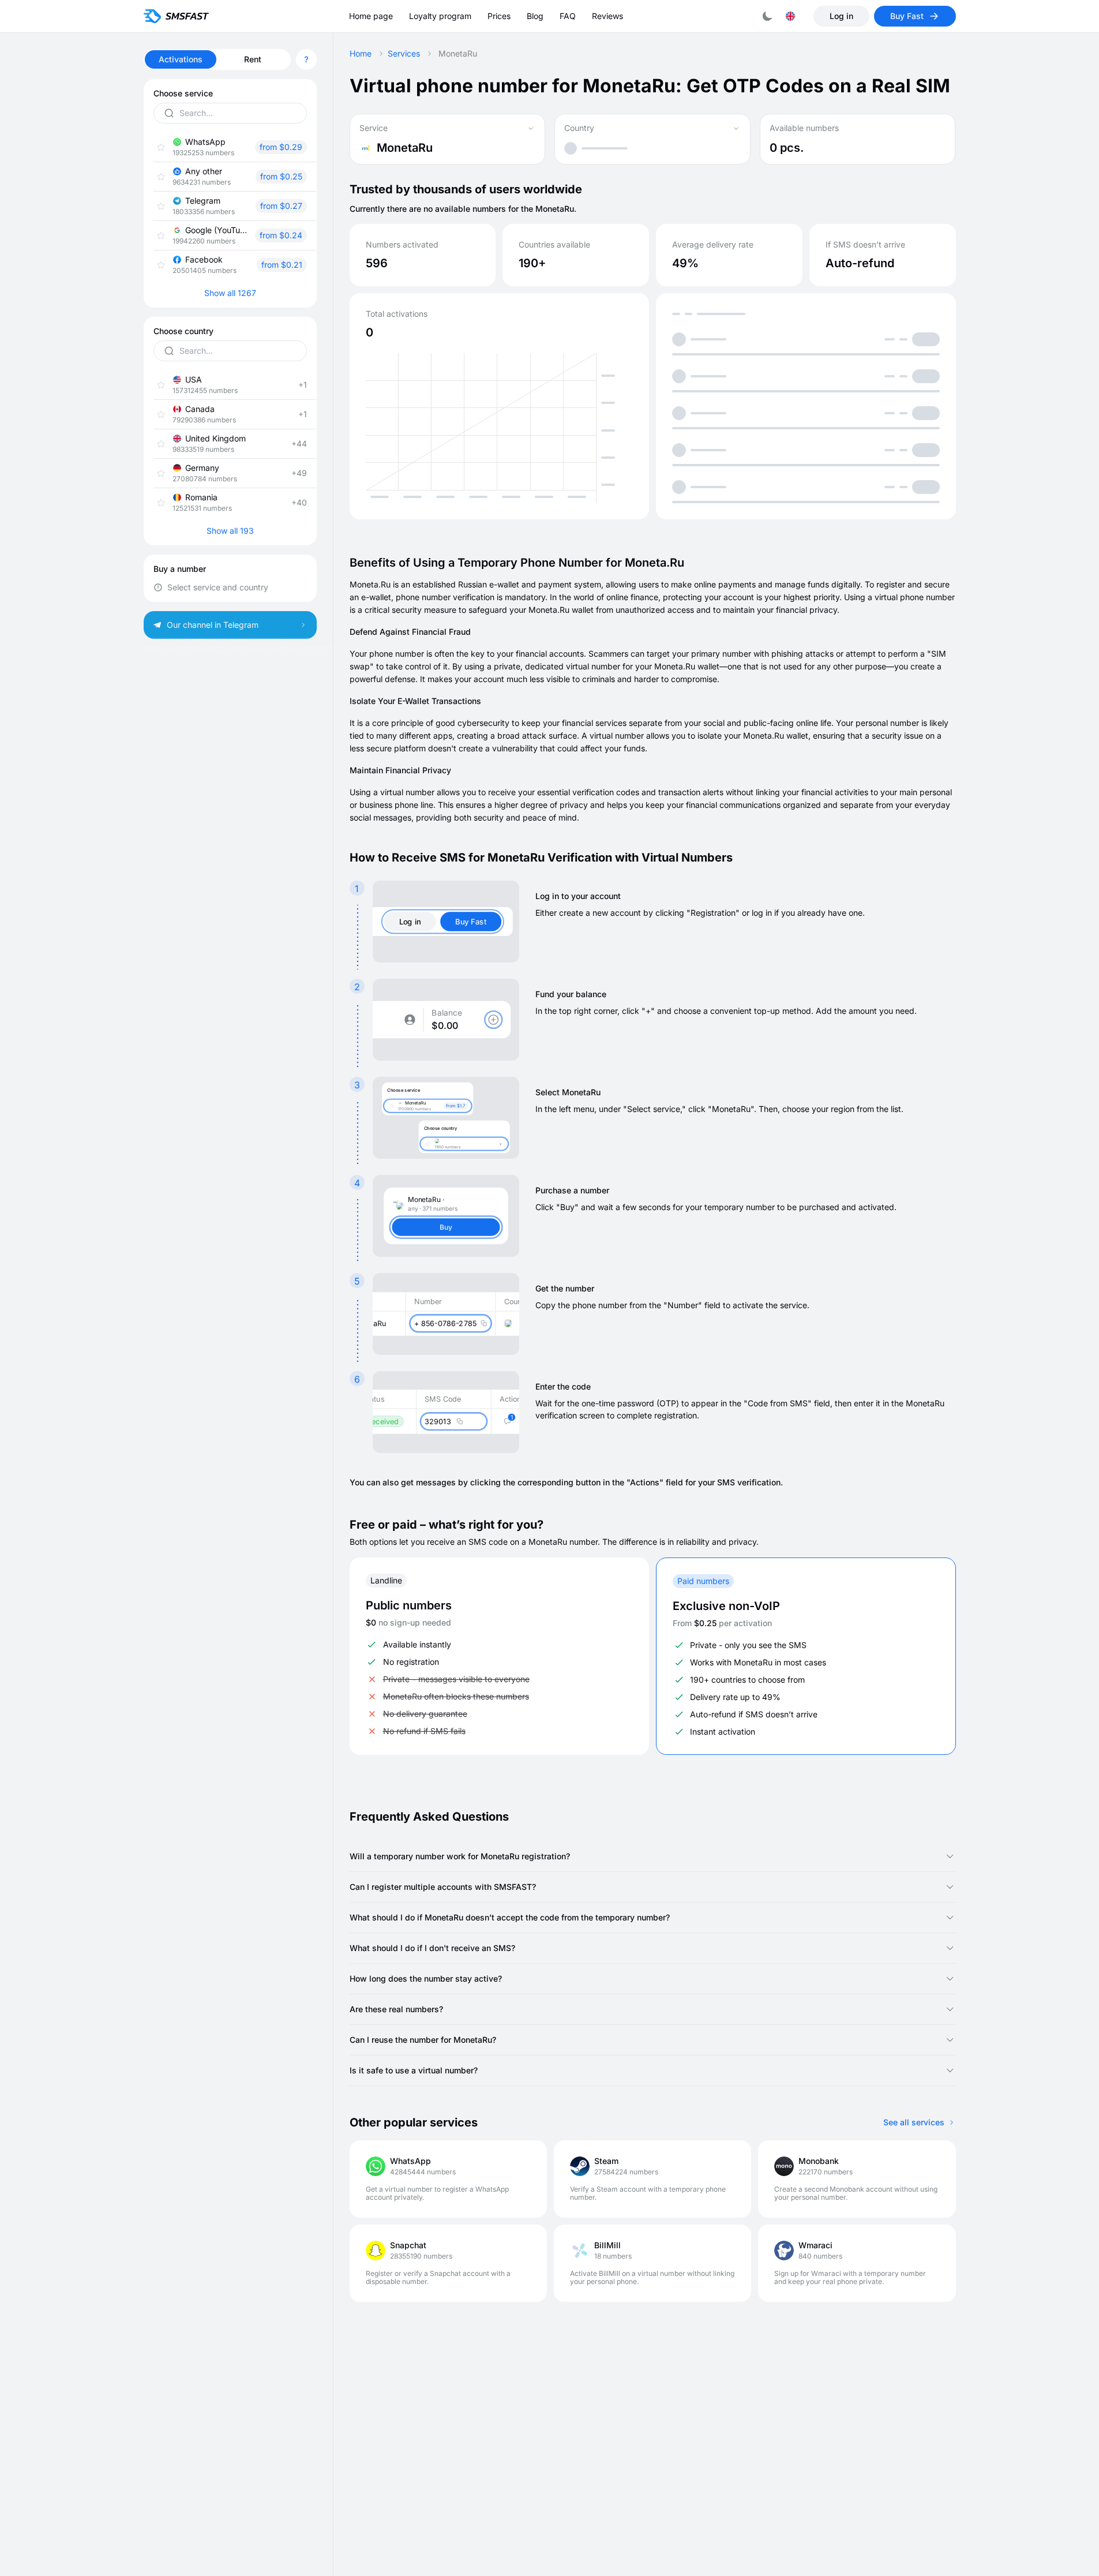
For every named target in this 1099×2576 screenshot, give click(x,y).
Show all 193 (230, 531)
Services (404, 54)
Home (361, 54)
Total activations (397, 314)
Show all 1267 (230, 293)
